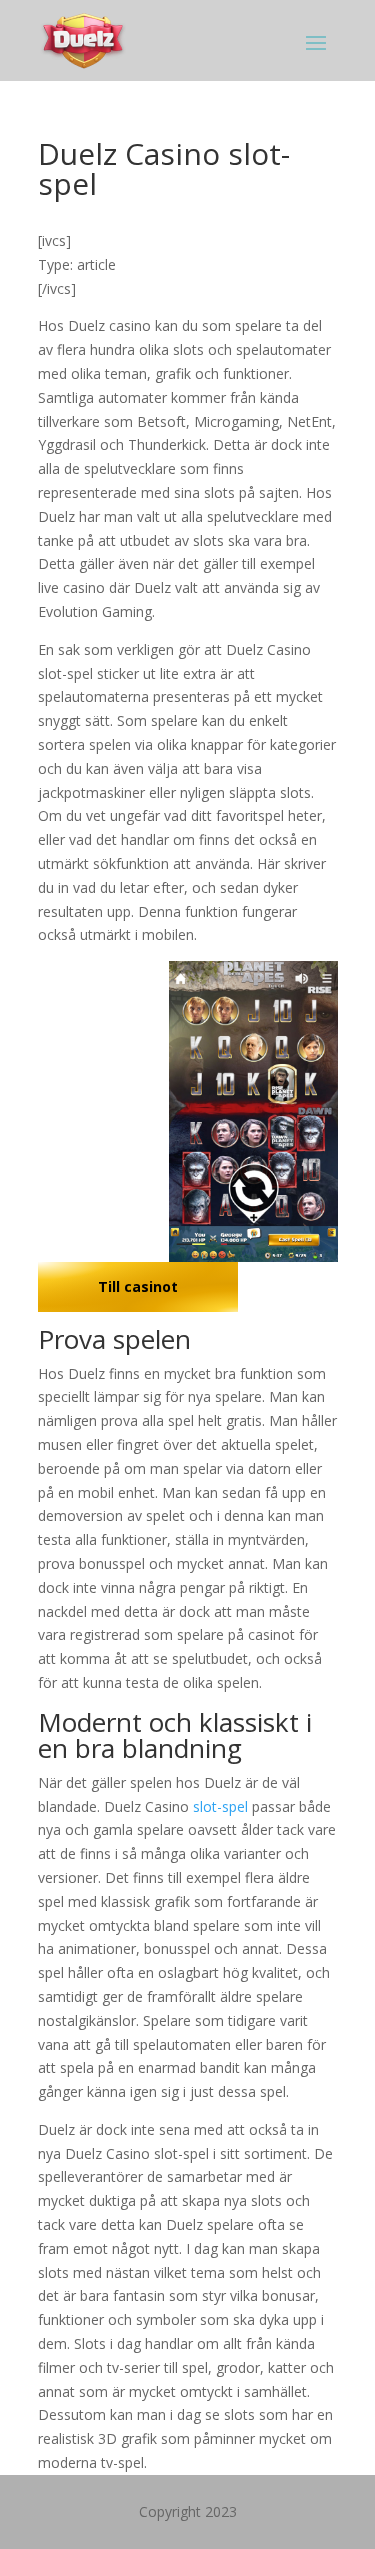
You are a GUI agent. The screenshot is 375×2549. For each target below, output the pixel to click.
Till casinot (138, 1286)
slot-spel (220, 1806)
